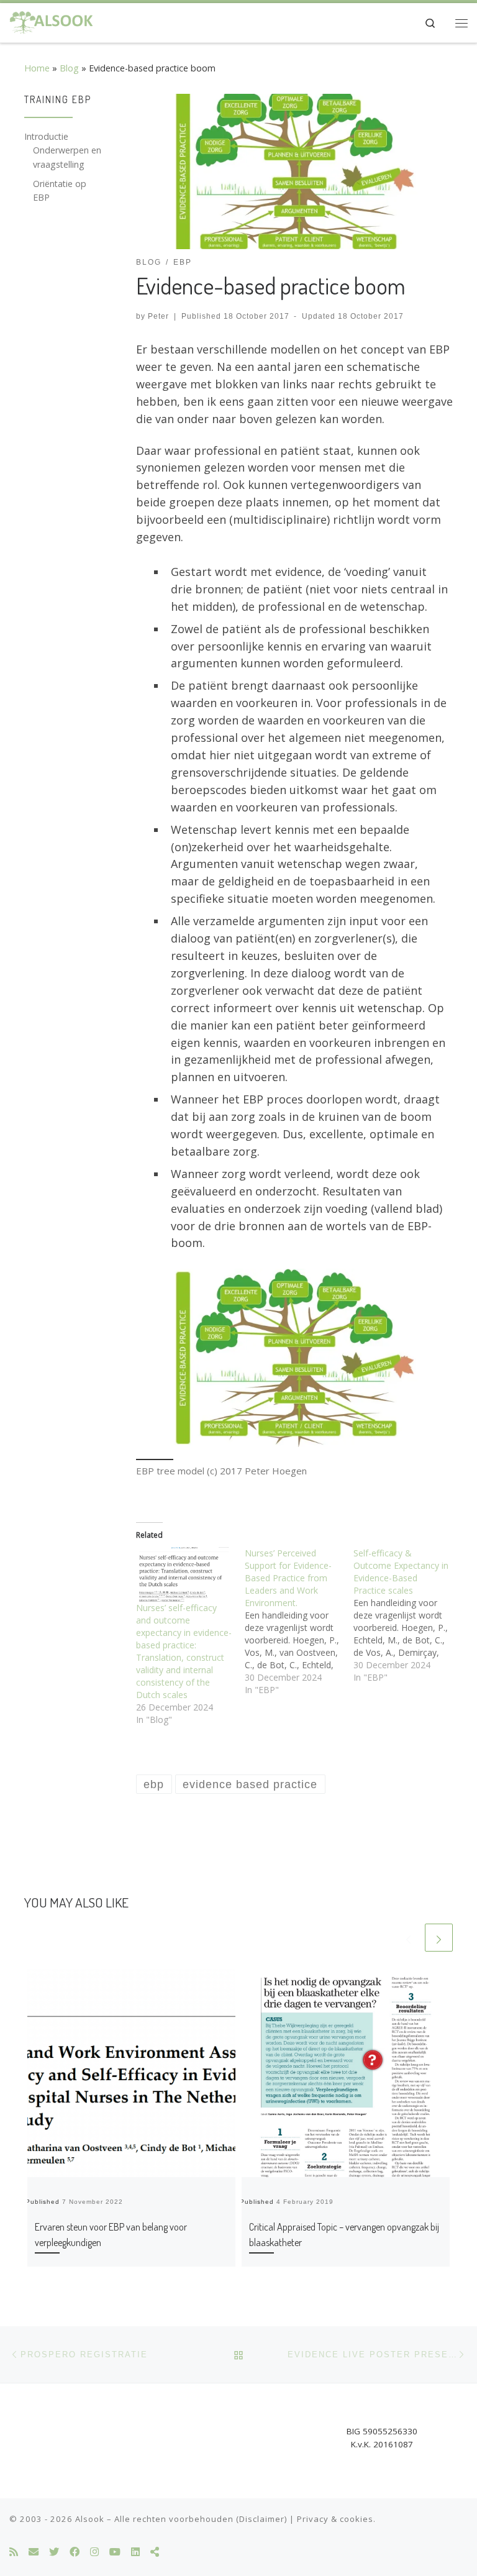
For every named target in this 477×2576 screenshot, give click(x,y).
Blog (69, 68)
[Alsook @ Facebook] (75, 2552)
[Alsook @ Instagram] (94, 2552)
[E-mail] (34, 2552)
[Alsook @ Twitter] (54, 2552)
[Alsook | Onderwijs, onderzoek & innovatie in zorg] (52, 21)
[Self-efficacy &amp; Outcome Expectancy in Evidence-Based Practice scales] (408, 1615)
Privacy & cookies (335, 2519)
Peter (158, 316)
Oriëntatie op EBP (60, 190)
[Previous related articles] (408, 1938)
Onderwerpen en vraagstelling (67, 157)
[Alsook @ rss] (14, 2552)
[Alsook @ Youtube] (115, 2552)
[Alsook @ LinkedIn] (135, 2552)
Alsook (90, 2519)
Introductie (46, 136)
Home (37, 68)
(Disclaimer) (261, 2519)
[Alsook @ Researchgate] (155, 2552)
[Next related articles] (439, 1938)
